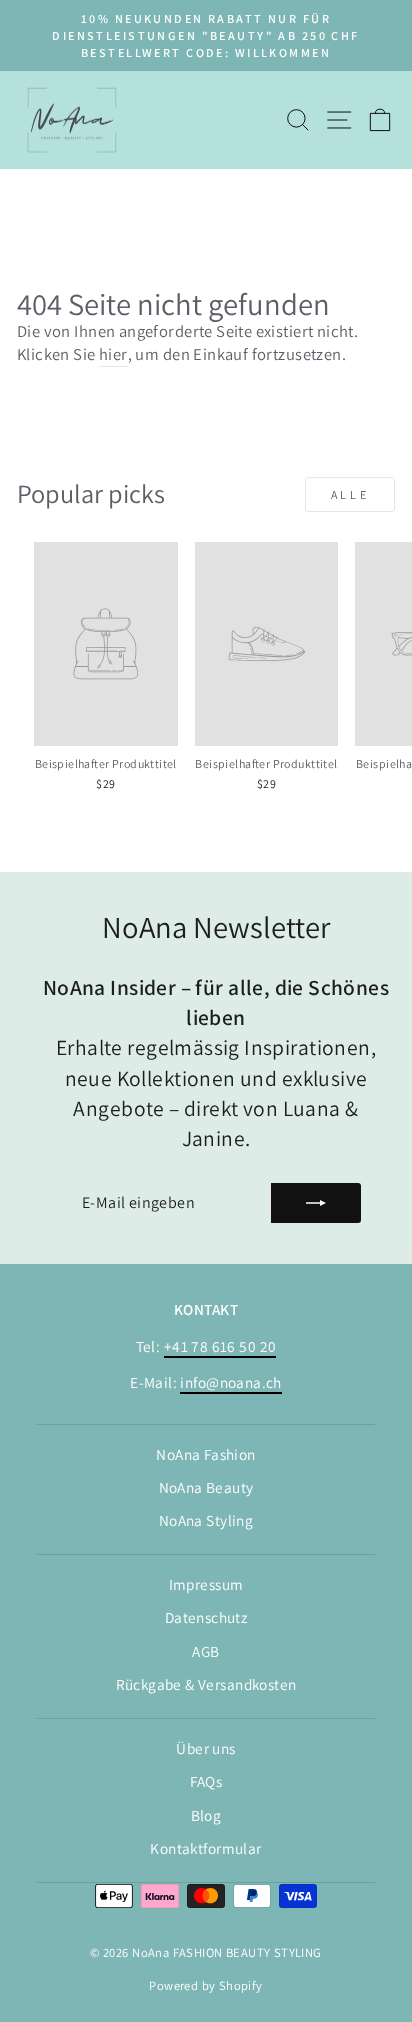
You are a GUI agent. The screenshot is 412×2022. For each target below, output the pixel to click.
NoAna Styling (206, 1520)
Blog (206, 1815)
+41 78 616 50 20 (220, 1346)
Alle (350, 494)
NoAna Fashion (205, 1454)
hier (113, 354)
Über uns (205, 1748)
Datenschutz (206, 1617)
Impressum (206, 1584)
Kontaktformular (205, 1848)
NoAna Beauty (206, 1487)
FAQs (206, 1781)
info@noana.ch (230, 1382)
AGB (205, 1651)
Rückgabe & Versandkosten (206, 1684)
